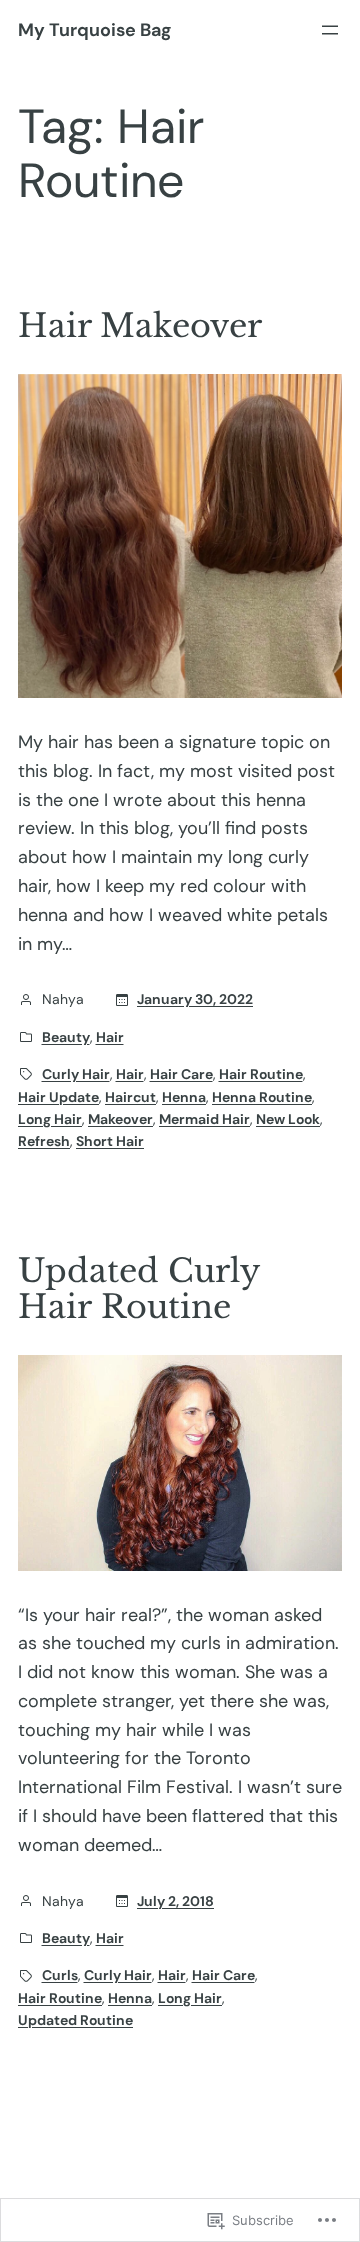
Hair (110, 1037)
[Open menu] (330, 30)
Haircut (130, 1097)
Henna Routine (262, 1097)
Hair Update (58, 1097)
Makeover (120, 1119)
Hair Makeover (140, 326)
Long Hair (50, 1119)
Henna (184, 1097)
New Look (288, 1119)
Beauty (66, 1037)
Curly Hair (76, 1074)
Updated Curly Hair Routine (138, 1289)
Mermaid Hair (204, 1119)
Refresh (44, 1141)
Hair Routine (261, 1074)
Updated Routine (75, 2020)
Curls (60, 1975)
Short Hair (110, 1141)
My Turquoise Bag (94, 30)
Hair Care (181, 1074)
